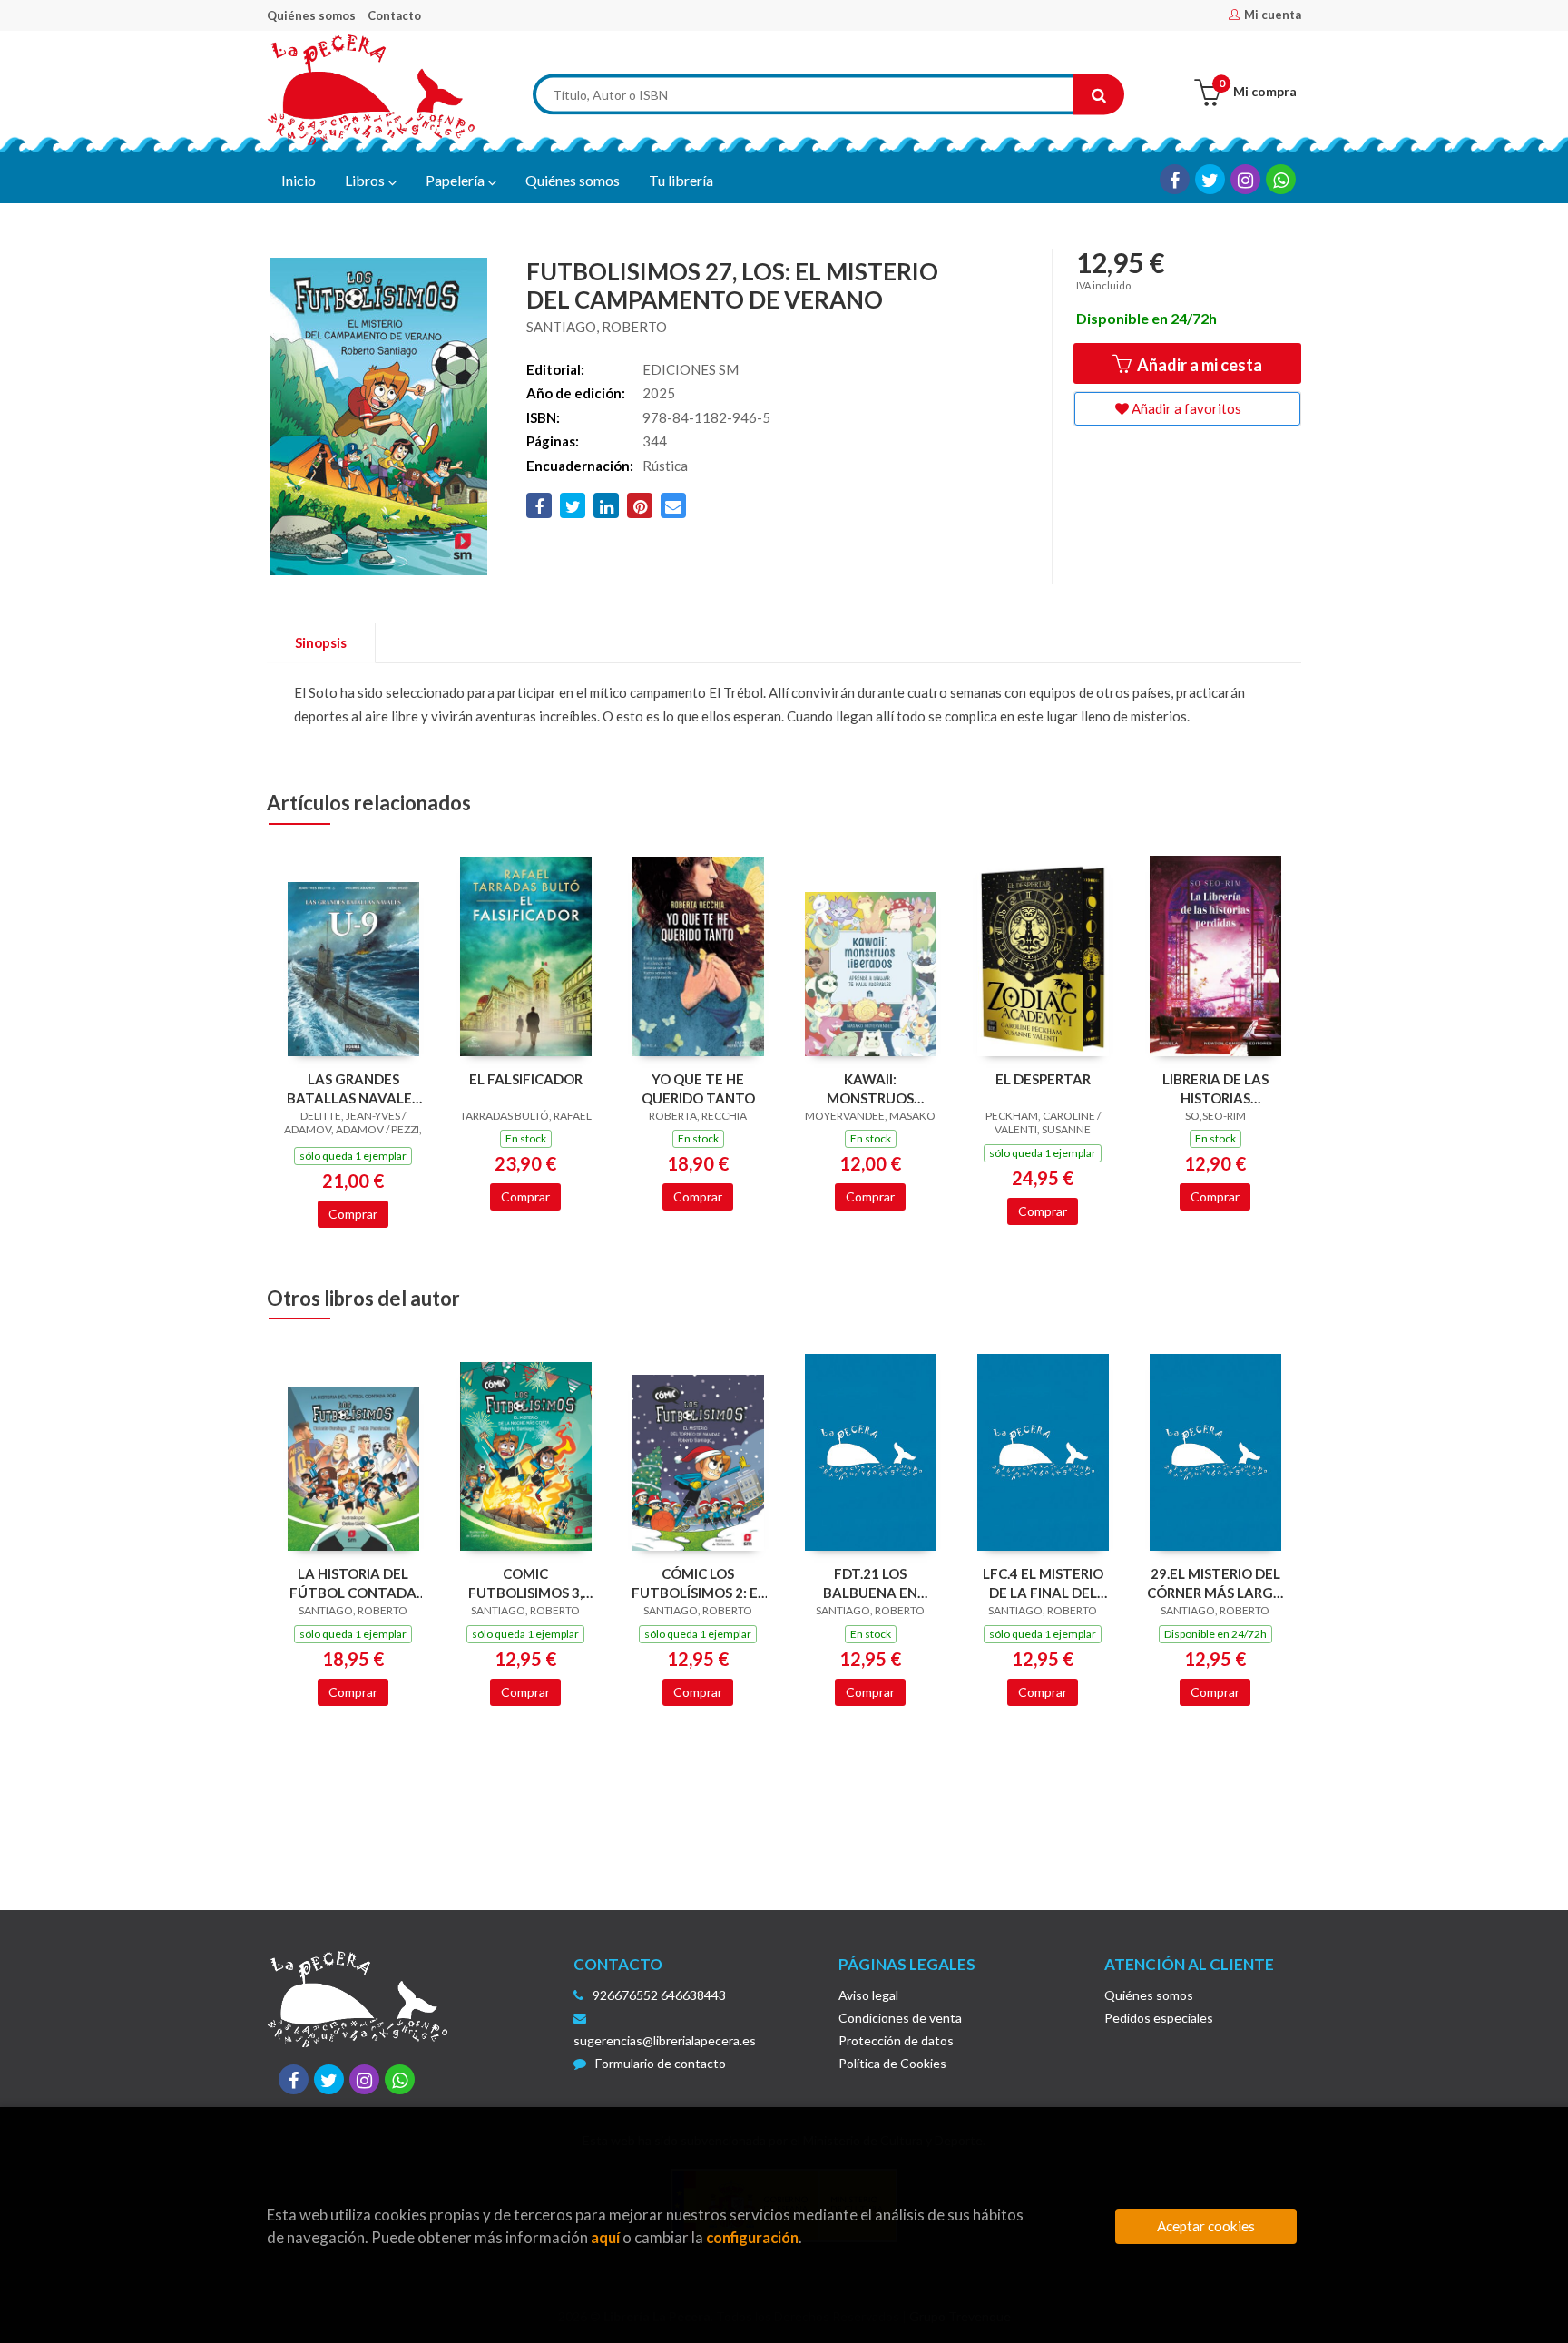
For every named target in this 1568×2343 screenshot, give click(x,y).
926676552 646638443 (659, 1995)
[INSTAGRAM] (1245, 179)
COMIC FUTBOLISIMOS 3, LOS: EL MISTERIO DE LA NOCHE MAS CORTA (525, 1583)
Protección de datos (896, 2040)
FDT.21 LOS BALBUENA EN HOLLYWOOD (870, 1583)
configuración (752, 2237)
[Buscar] (1099, 95)
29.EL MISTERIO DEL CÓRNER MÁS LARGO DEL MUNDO (1215, 1583)
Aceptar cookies (1206, 2226)
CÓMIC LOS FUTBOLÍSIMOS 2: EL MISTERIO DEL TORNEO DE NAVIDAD (698, 1583)
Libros (366, 180)
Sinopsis (321, 642)
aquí (605, 2237)
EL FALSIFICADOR (526, 1079)
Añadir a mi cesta (1198, 365)
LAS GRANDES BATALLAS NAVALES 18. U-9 (353, 1088)
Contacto (394, 15)
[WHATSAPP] (1281, 179)
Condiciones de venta (900, 2018)
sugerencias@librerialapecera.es (665, 2040)
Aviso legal (868, 1995)
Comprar (353, 1214)
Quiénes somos (311, 15)
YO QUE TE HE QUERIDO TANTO (698, 1088)
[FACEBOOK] (1175, 179)
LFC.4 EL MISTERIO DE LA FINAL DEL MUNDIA (1043, 1583)
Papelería (456, 180)
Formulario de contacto (661, 2063)
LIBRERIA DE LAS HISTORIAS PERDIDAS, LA (1215, 1088)
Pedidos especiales (1159, 2018)
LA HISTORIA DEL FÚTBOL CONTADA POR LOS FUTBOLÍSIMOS (353, 1583)
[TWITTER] (1210, 179)
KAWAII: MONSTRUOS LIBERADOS (870, 1088)
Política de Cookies (892, 2063)
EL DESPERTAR (1043, 1079)
